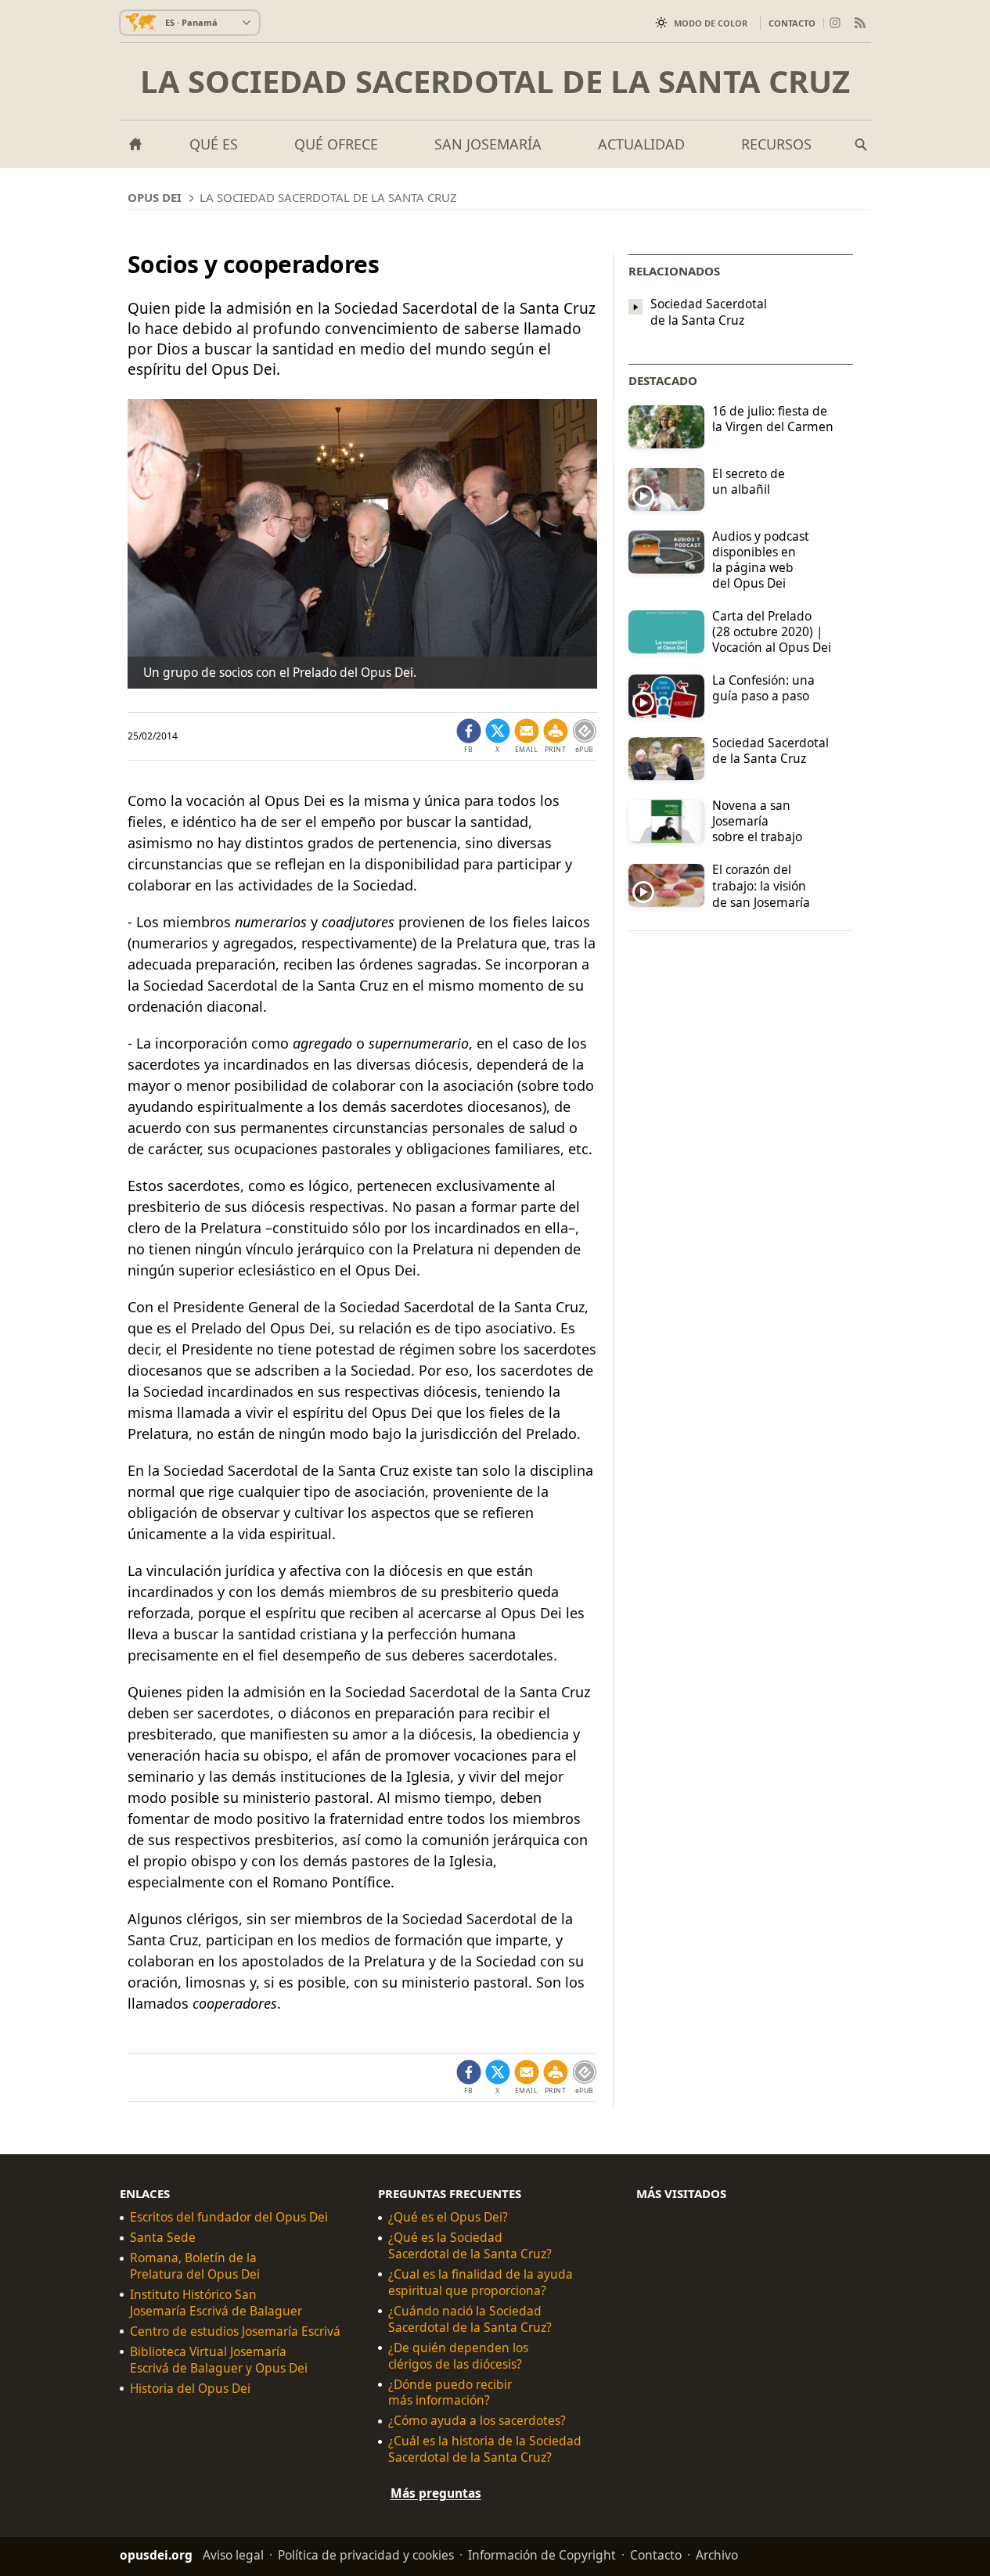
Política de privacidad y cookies (366, 2555)
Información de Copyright (542, 2555)
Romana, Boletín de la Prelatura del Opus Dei (195, 2266)
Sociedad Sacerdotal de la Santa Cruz (709, 312)
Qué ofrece (336, 144)
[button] (556, 736)
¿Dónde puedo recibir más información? (450, 2393)
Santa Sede (163, 2238)
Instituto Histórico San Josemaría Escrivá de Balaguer (216, 2303)
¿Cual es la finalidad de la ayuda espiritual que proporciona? (481, 2283)
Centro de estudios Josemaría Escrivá (235, 2331)
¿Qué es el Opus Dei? (448, 2217)
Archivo (717, 2555)
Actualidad (641, 144)
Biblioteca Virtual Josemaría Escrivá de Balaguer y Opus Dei (219, 2360)
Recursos (776, 144)
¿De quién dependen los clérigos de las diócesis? (458, 2356)
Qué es (214, 144)
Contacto (792, 23)
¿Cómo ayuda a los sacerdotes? (477, 2421)
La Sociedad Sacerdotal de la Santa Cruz (495, 81)
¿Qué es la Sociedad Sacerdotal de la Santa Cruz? (470, 2246)
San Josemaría (488, 144)
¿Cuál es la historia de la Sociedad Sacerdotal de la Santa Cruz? (485, 2449)
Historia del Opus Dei (190, 2389)
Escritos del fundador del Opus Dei (229, 2217)
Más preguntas (436, 2493)
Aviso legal (233, 2555)
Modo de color (711, 23)
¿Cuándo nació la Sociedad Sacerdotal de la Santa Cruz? (470, 2319)
